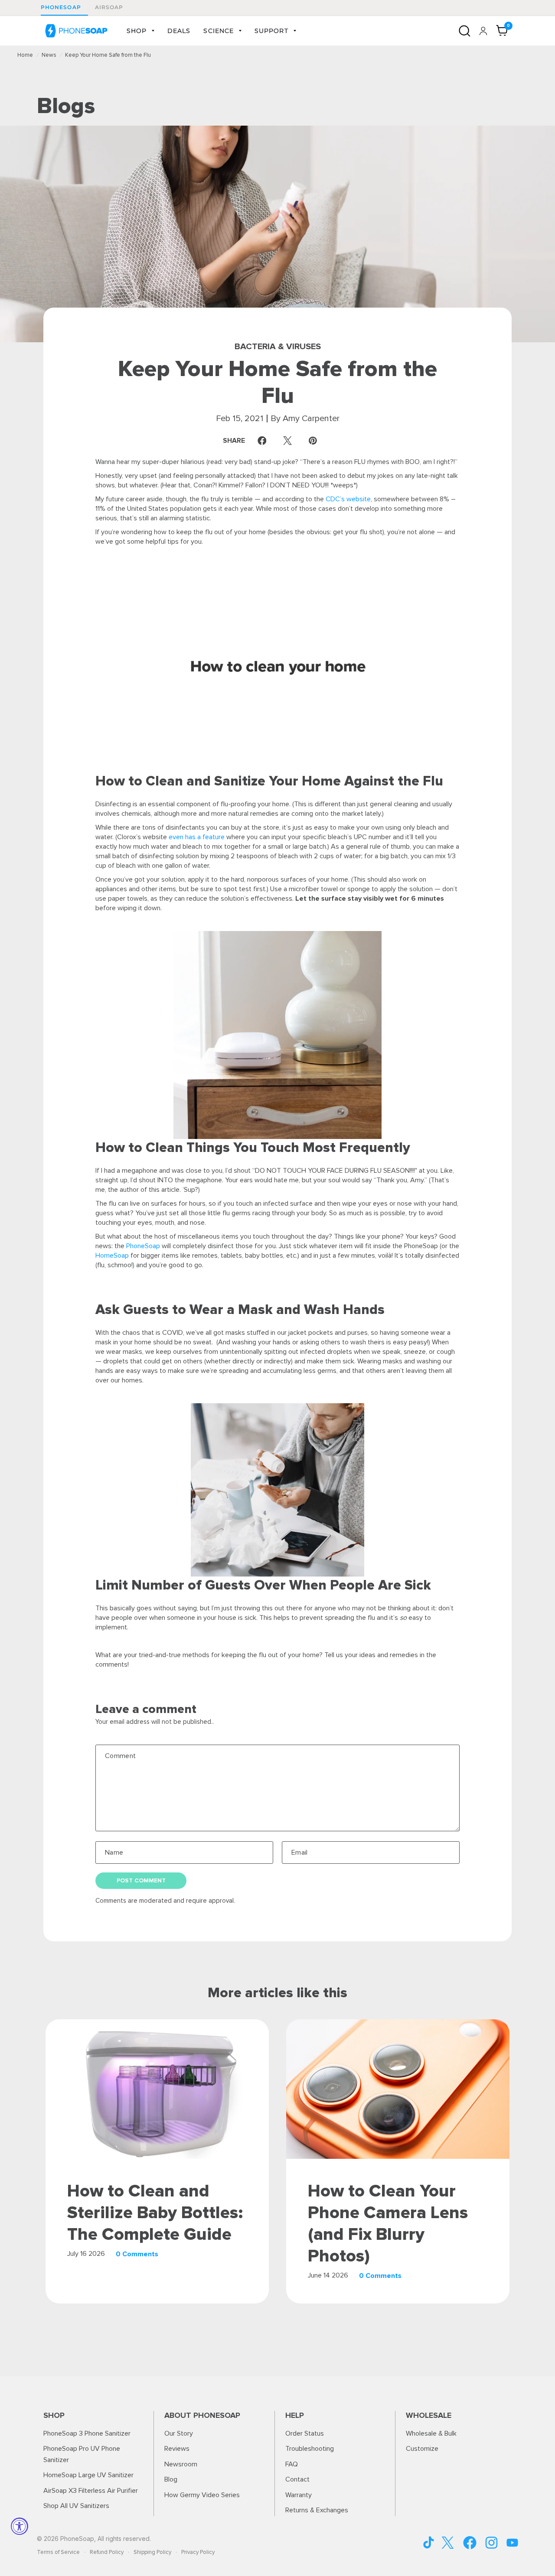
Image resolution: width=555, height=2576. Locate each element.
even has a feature (197, 837)
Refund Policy (107, 2552)
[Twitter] (448, 2543)
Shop (137, 31)
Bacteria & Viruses (278, 347)
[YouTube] (429, 2542)
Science (219, 31)
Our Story (179, 2433)
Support (271, 31)
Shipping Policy (152, 2552)
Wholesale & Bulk (431, 2433)
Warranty (299, 2495)
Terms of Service (58, 2552)
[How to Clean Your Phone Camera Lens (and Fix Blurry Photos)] (398, 2089)
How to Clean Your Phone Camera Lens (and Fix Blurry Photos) (388, 2224)
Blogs (66, 106)
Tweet (290, 441)
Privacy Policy (198, 2552)
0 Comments (137, 2254)
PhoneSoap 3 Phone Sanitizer (87, 2433)
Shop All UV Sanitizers (76, 2506)
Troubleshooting (310, 2449)
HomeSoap (112, 1256)
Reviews (177, 2449)
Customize (422, 2449)
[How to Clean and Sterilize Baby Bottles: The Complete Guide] (157, 2089)
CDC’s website (348, 499)
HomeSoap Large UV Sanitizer (88, 2475)
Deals (179, 31)
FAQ (292, 2464)
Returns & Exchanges (317, 2510)
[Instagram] (491, 2543)
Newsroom (181, 2464)
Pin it (315, 441)
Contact (297, 2479)
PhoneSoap (61, 7)
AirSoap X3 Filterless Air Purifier (91, 2491)
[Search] (465, 31)
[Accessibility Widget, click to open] (20, 2526)
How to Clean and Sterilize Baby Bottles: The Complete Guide (155, 2213)
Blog (171, 2479)
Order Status (305, 2433)
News (49, 55)
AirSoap (109, 7)
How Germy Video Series (202, 2495)
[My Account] (483, 31)
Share (247, 441)
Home (25, 55)
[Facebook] (470, 2543)
